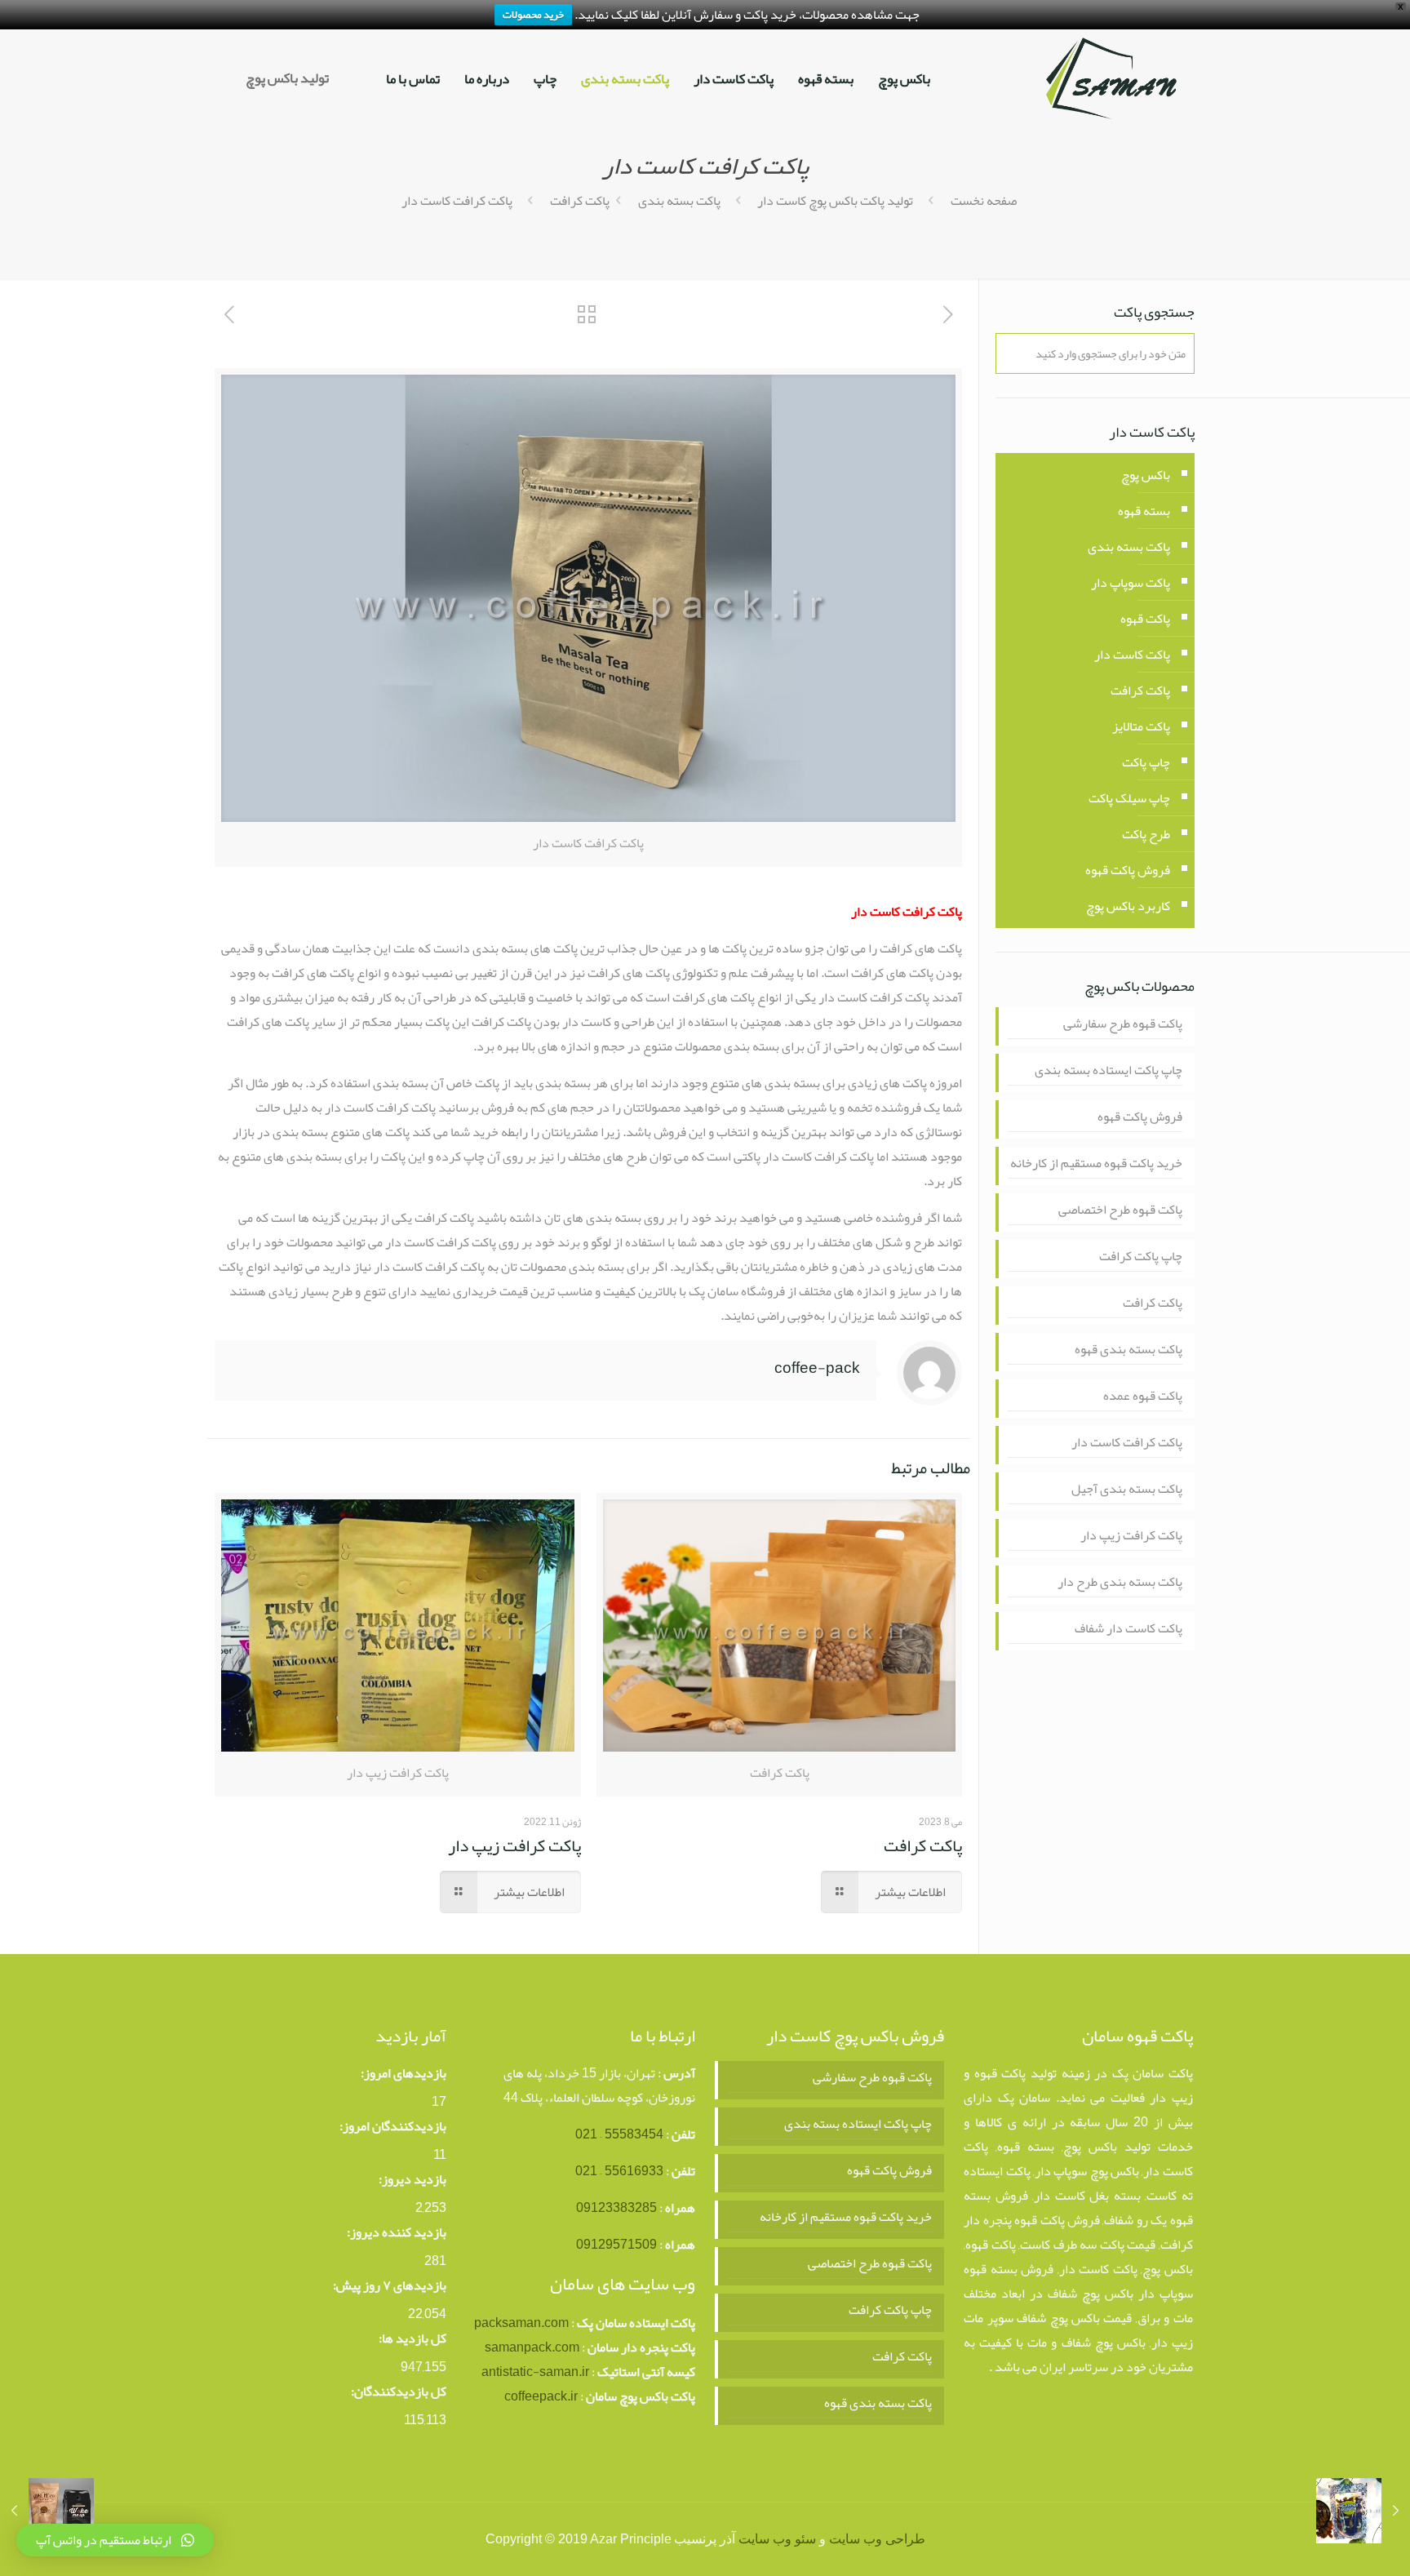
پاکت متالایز (1141, 726)
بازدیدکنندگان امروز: (393, 2126)
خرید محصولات (533, 15)
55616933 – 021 (619, 2171)
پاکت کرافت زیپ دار (514, 1845)
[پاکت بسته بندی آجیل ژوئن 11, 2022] (1363, 2511)
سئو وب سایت (777, 2539)
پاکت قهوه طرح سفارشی (1123, 1024)
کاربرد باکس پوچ (1128, 906)
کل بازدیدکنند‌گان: (399, 2392)
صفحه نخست (984, 201)
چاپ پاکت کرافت (1141, 1257)
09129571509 (616, 2245)
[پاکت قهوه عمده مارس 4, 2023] (47, 2511)
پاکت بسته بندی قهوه (1128, 1350)
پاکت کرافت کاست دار (1127, 1443)
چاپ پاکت (1146, 762)
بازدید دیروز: (412, 2179)
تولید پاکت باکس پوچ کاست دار (835, 201)
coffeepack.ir (541, 2396)
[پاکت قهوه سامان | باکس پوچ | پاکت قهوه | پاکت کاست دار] (1111, 78)
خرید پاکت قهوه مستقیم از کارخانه (1096, 1164)
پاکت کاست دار (1132, 655)
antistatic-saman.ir (535, 2372)
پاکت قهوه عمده (1143, 1396)
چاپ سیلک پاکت (1129, 798)
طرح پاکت (1146, 834)
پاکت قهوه (1145, 619)
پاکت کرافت (580, 201)
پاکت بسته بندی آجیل (1127, 1489)
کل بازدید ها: (412, 2338)
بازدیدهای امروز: (403, 2073)
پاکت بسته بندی (679, 201)
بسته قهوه (1144, 511)
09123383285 (616, 2208)
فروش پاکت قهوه (1128, 870)
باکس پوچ (1146, 475)
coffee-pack (817, 1368)
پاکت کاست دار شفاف (1128, 1629)
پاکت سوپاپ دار (1131, 583)
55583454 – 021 (619, 2134)
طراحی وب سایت (877, 2539)
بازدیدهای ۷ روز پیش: (390, 2285)
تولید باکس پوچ (287, 78)
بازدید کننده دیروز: (397, 2232)
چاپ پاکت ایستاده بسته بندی (1108, 1070)
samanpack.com (532, 2347)
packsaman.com (521, 2323)
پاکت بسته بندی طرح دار (1120, 1582)
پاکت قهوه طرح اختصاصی (1120, 1210)
